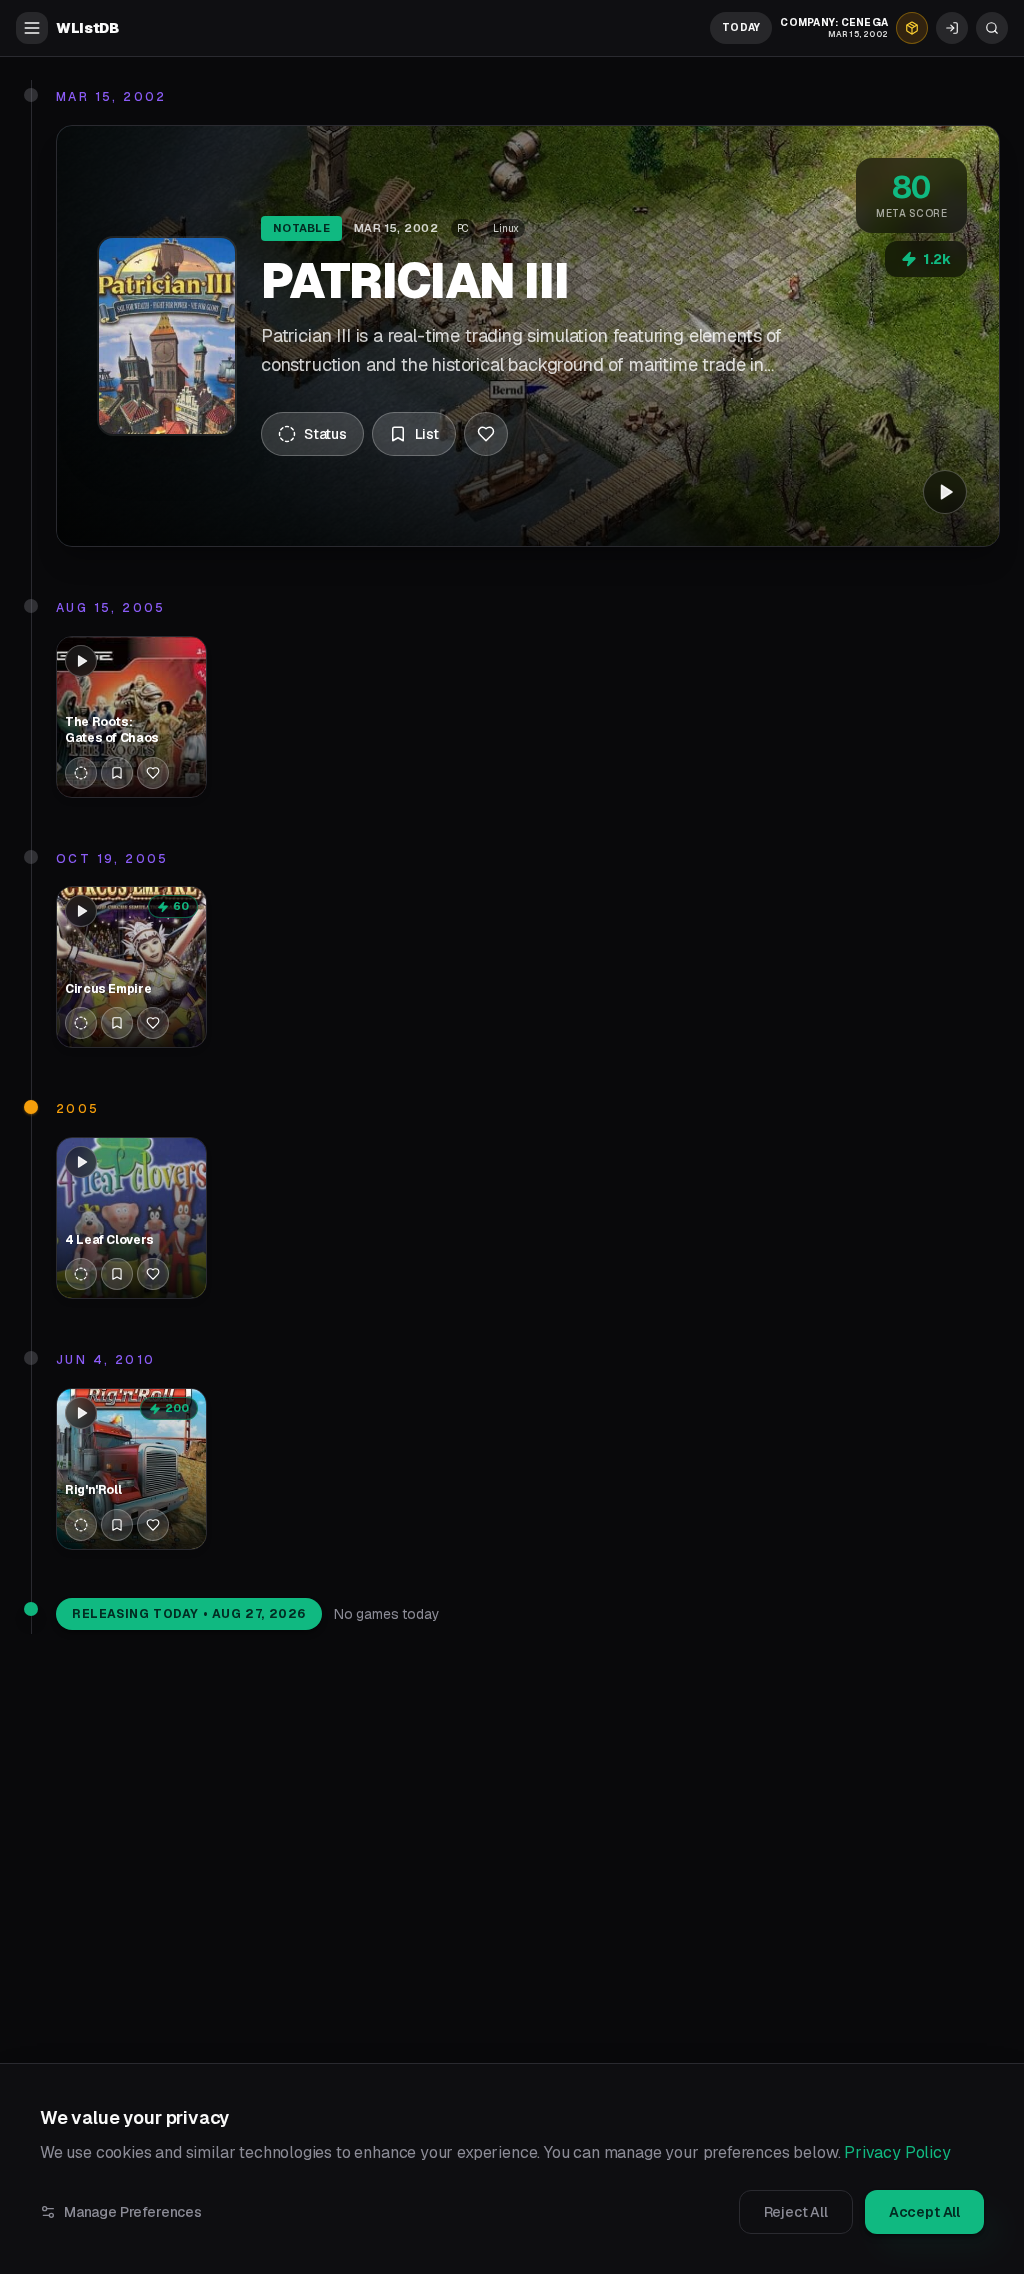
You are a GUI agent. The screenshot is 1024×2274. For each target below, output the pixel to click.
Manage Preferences (133, 2212)
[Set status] (81, 773)
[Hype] (486, 434)
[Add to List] (117, 773)
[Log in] (952, 28)
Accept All (924, 2212)
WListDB (87, 28)
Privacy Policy (897, 2152)
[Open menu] (32, 28)
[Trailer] (945, 492)
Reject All (796, 2212)
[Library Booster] (912, 28)
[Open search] (992, 28)
